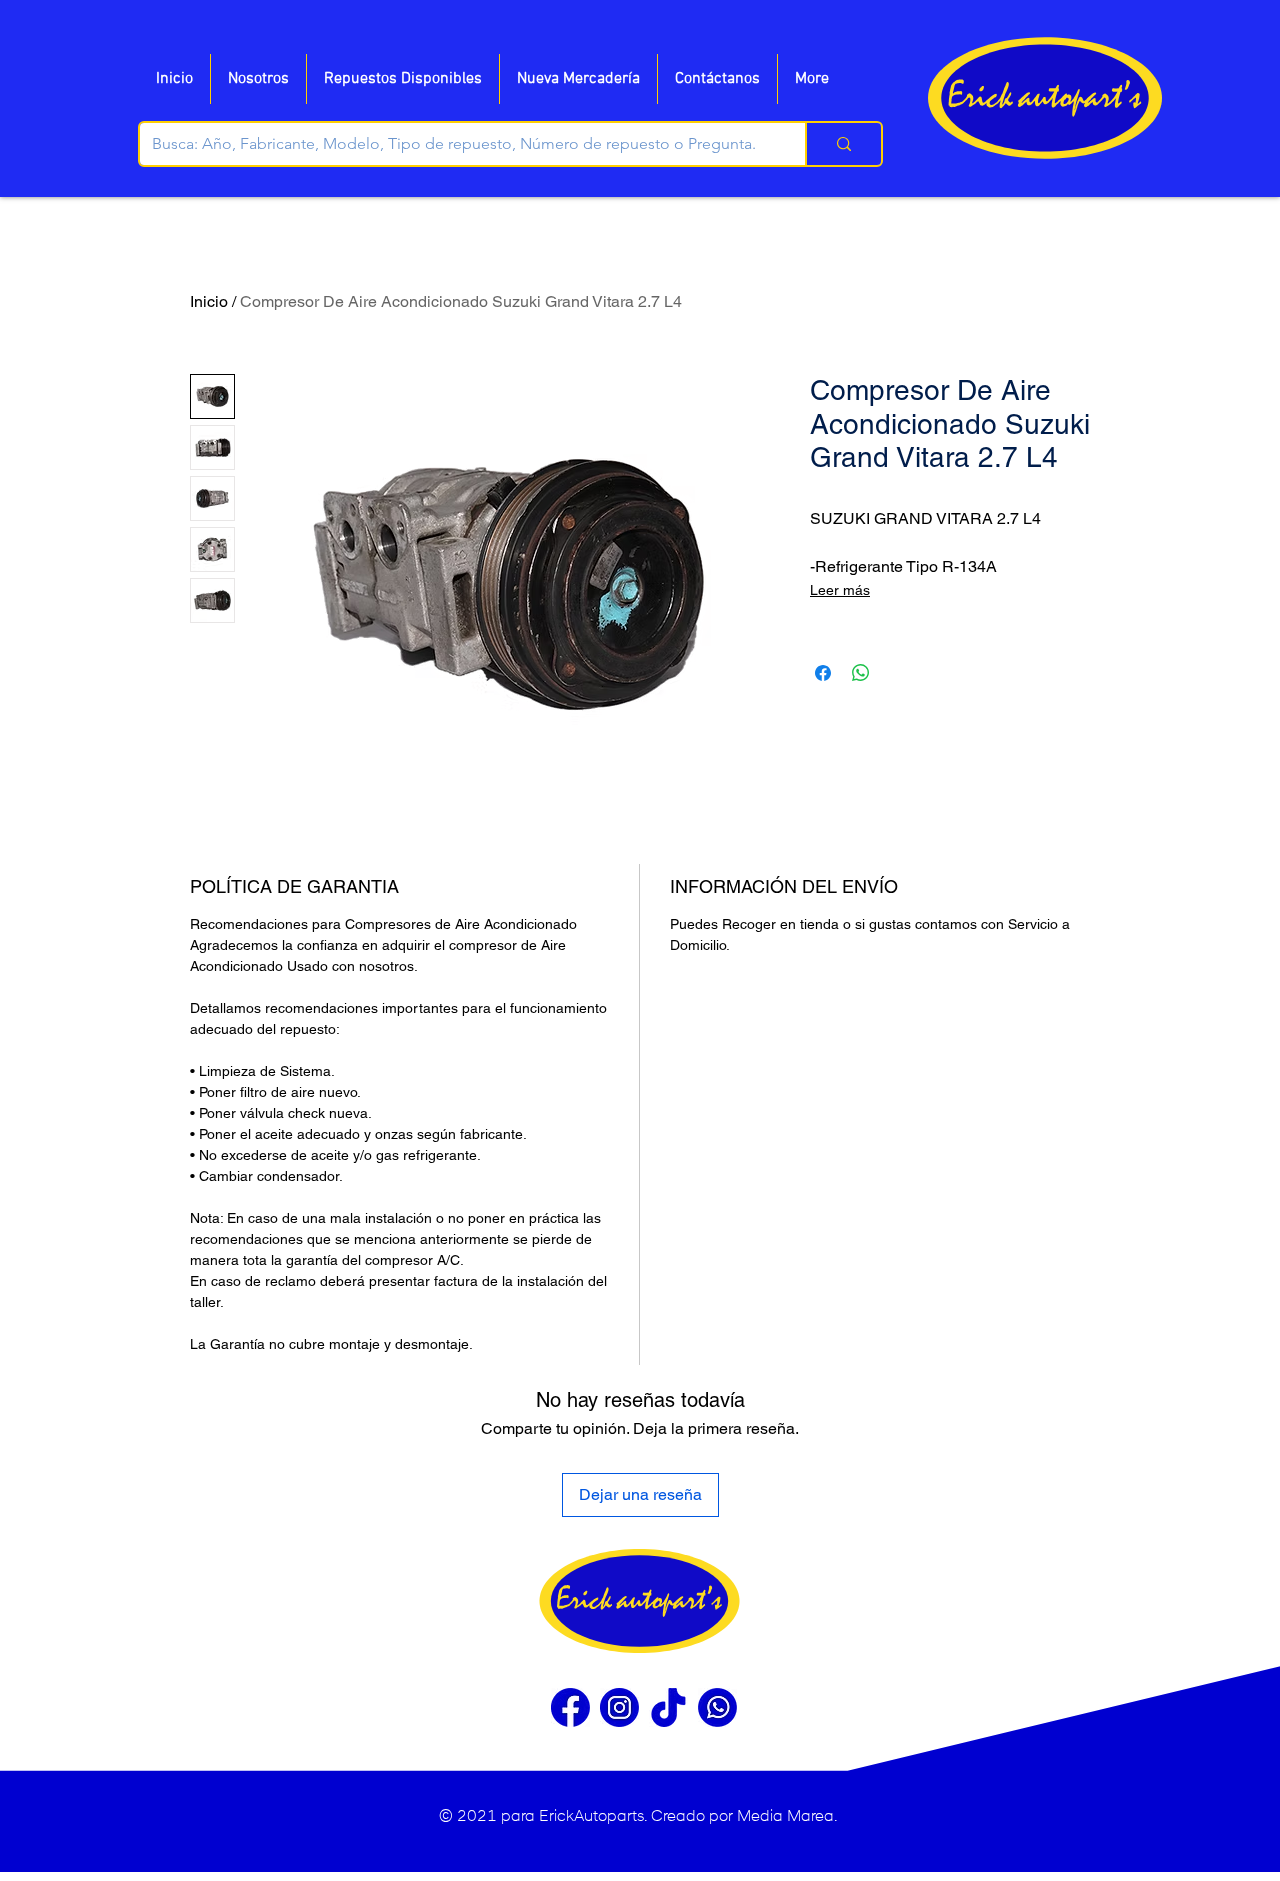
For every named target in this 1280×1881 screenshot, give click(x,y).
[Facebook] (570, 1707)
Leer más (840, 590)
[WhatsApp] (717, 1707)
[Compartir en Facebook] (823, 673)
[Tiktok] (668, 1707)
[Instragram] (619, 1707)
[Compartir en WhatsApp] (861, 673)
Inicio (209, 301)
